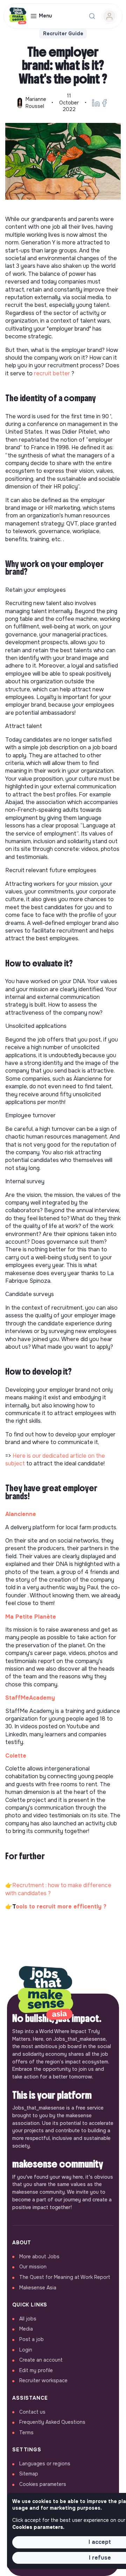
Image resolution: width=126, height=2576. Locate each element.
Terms (26, 2433)
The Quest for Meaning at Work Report (65, 2277)
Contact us (32, 2412)
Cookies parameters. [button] (38, 2527)
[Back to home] (45, 1994)
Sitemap (29, 2474)
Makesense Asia (38, 2288)
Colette (16, 1756)
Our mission (33, 2267)
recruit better (52, 373)
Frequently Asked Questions (52, 2422)
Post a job (31, 2339)
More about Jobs (39, 2257)
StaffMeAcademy (30, 1698)
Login (26, 2350)
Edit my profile (36, 2370)
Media (26, 2329)
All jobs (28, 2319)
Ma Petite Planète (31, 1617)
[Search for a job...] (92, 16)
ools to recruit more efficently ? (61, 1907)
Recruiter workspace (43, 2380)
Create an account (41, 2360)
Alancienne (21, 1514)
